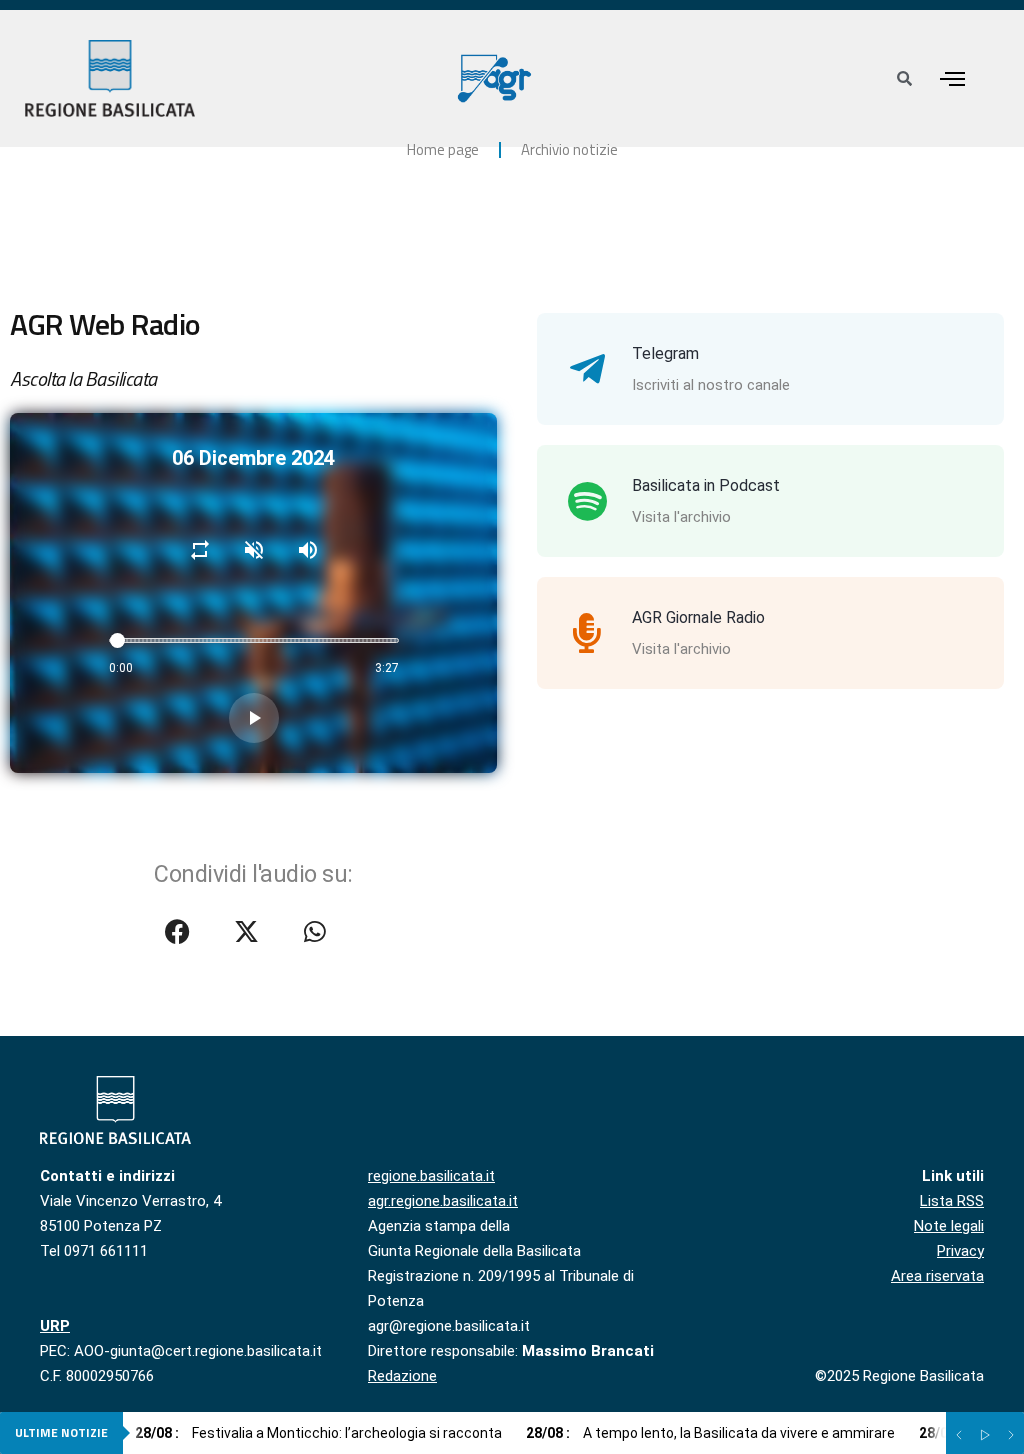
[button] (952, 78)
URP (55, 1326)
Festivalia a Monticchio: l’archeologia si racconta (318, 1433)
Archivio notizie (569, 149)
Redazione (402, 1376)
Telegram (665, 353)
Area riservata (937, 1276)
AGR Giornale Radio (698, 617)
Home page (443, 149)
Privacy (960, 1251)
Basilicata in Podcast (706, 485)
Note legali (949, 1226)
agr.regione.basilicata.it (443, 1201)
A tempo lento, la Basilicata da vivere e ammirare (710, 1433)
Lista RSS (952, 1201)
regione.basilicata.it (431, 1176)
